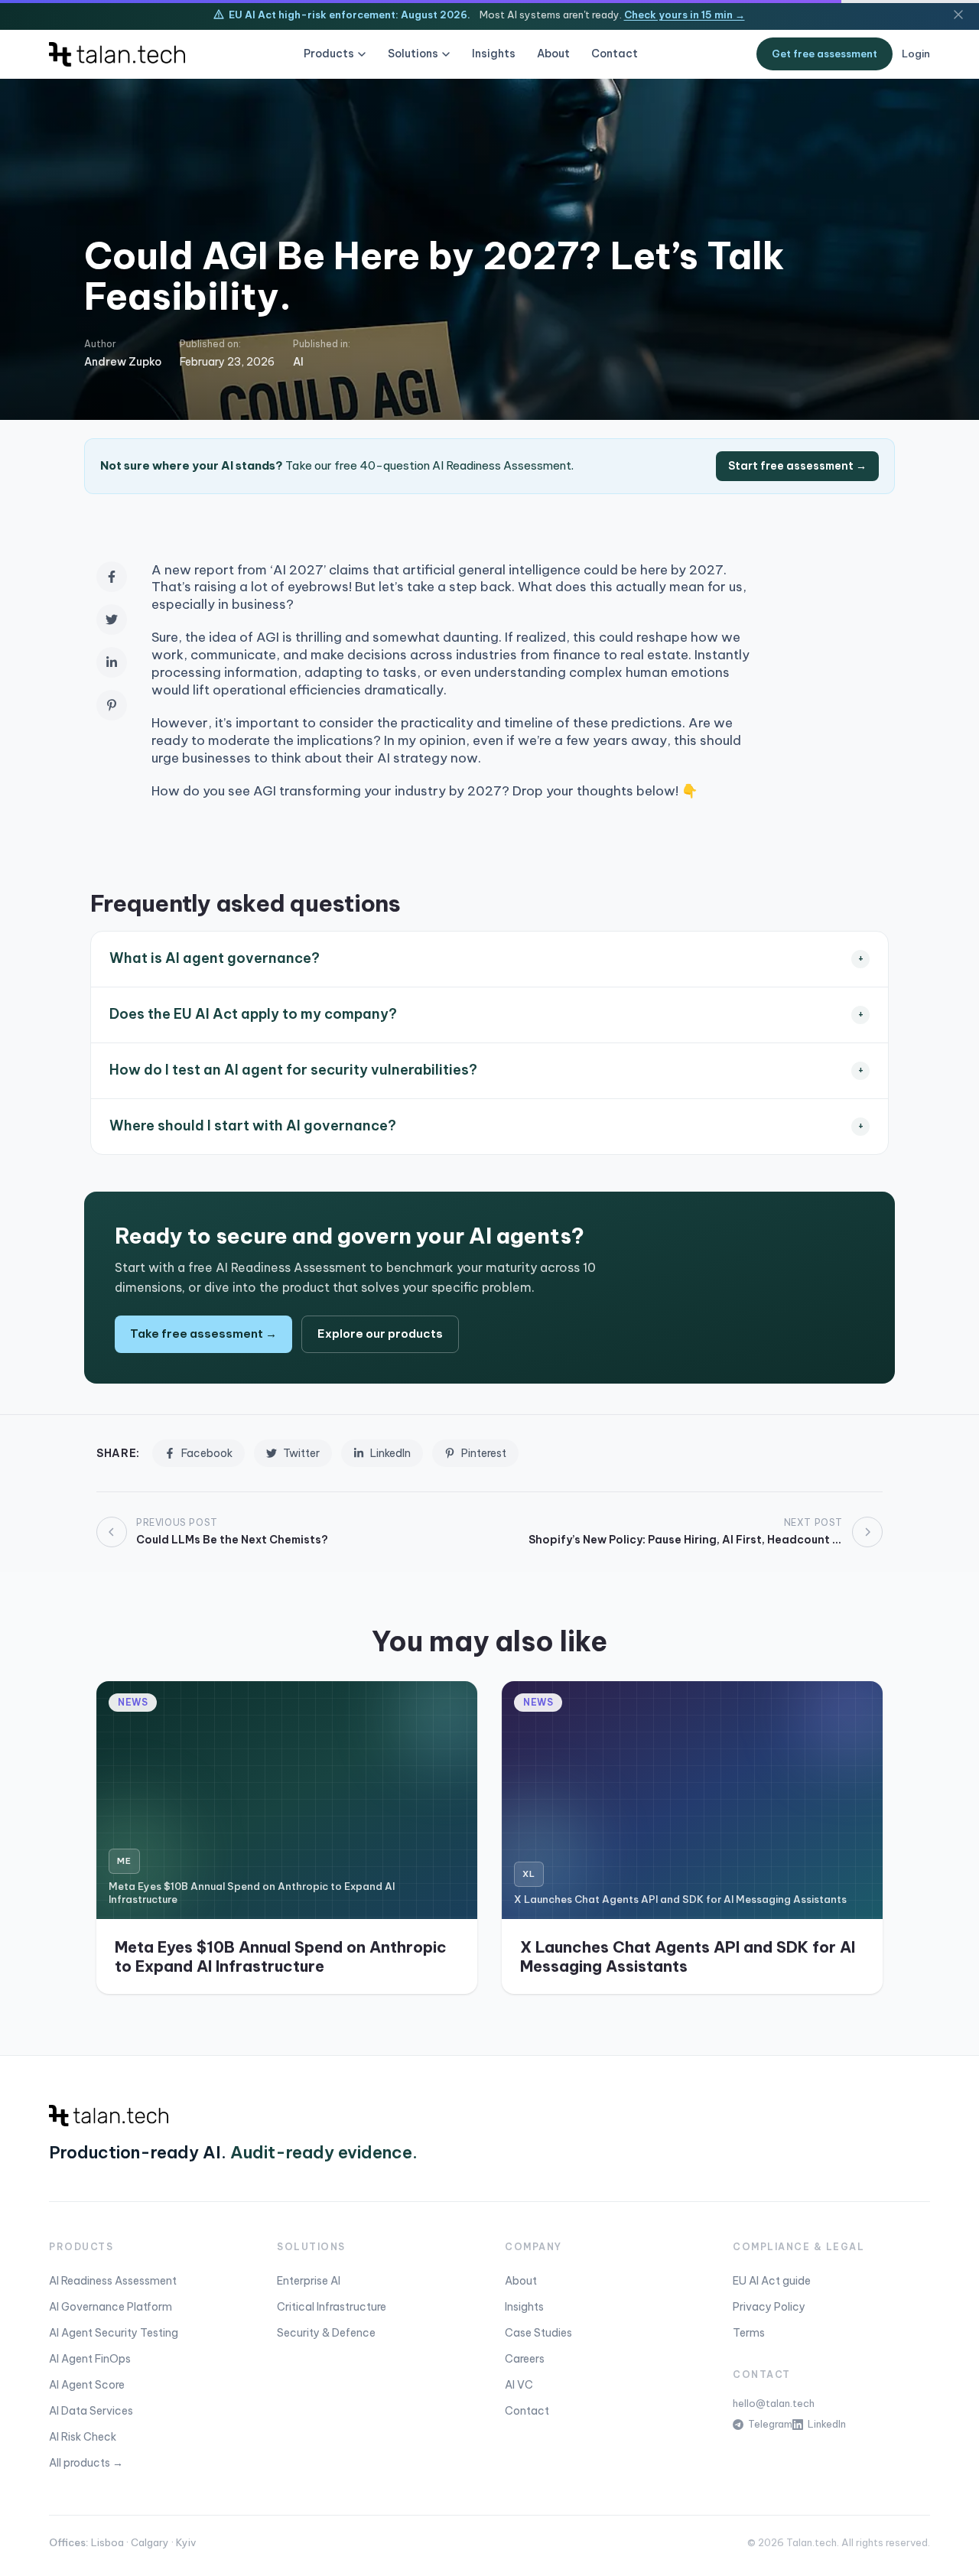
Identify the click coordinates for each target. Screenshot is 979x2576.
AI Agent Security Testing (114, 2333)
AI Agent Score (87, 2385)
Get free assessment (825, 54)
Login (916, 54)
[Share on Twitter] (112, 620)
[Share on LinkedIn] (112, 662)
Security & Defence (326, 2333)
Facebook (207, 1453)
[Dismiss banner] (958, 15)
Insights (494, 54)
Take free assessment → (203, 1334)
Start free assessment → (797, 466)
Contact (615, 54)
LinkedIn (390, 1453)
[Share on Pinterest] (112, 705)
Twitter (301, 1453)
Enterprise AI (309, 2281)
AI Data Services (91, 2411)
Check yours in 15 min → (685, 15)
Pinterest (484, 1453)
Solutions (413, 54)
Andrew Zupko (123, 362)
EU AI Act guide (772, 2281)
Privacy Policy (769, 2307)
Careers (525, 2359)
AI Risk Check (83, 2437)
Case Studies (538, 2333)
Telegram (770, 2424)
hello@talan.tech (774, 2403)
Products (329, 54)
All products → (86, 2463)
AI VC (519, 2385)
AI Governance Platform (111, 2307)
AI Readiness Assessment (113, 2281)
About (553, 54)
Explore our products (380, 1334)
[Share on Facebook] (112, 577)
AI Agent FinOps (90, 2359)
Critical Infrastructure (332, 2307)
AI (298, 362)
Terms (749, 2333)
